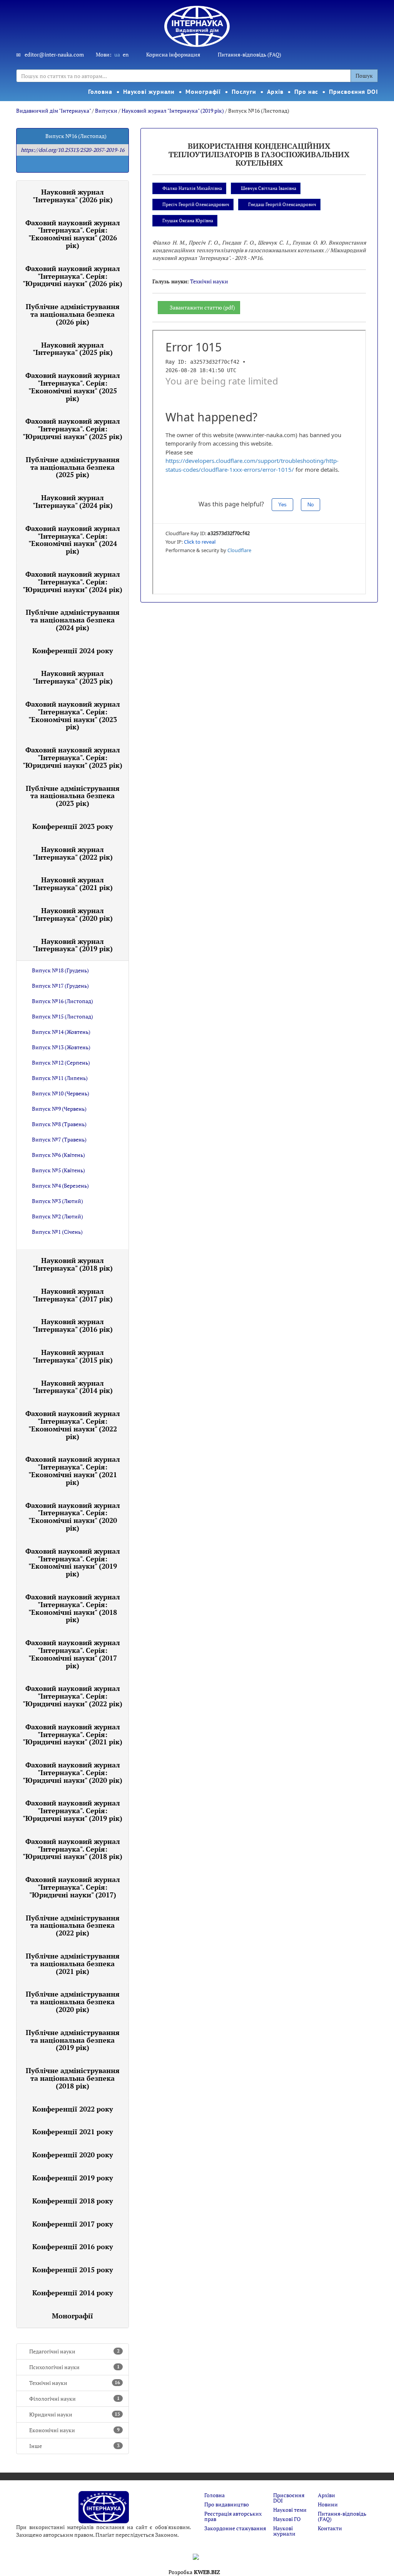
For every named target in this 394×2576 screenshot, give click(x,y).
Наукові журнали (149, 92)
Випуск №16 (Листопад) (63, 1001)
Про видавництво (227, 2504)
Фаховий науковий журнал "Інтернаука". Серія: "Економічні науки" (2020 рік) (73, 1517)
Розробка (194, 2572)
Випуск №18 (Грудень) (60, 970)
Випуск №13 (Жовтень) (61, 1047)
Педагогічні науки (74, 2351)
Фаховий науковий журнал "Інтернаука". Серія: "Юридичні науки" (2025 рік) (73, 429)
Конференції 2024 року (73, 651)
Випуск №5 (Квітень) (58, 1170)
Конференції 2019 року (73, 2178)
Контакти (330, 2528)
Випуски (106, 111)
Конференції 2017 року (73, 2224)
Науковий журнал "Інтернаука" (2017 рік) (73, 1295)
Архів (275, 92)
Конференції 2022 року (73, 2109)
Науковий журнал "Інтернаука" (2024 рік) (73, 501)
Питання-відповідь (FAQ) (250, 54)
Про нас (306, 92)
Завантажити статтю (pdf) (202, 307)
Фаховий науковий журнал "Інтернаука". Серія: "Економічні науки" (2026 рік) (73, 234)
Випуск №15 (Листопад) (63, 1016)
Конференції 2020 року (73, 2155)
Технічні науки (75, 2383)
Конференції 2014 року (73, 2293)
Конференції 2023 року (73, 826)
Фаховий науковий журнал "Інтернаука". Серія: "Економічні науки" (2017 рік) (73, 1654)
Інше (74, 2446)
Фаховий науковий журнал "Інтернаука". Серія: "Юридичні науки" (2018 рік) (73, 1849)
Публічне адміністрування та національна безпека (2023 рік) (73, 796)
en (126, 54)
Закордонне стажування (235, 2528)
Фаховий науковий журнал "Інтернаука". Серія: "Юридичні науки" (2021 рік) (73, 1734)
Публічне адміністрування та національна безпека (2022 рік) (73, 1925)
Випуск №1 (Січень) (57, 1232)
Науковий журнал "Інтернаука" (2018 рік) (73, 1264)
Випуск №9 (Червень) (59, 1109)
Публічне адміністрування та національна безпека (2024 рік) (73, 620)
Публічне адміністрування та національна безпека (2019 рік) (73, 2040)
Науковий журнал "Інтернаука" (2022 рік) (73, 853)
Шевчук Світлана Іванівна (269, 188)
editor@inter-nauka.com (54, 54)
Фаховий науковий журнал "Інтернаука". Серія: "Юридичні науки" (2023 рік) (73, 757)
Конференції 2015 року (73, 2270)
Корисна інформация (173, 54)
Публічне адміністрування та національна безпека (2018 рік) (73, 2078)
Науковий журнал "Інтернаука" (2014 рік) (73, 1387)
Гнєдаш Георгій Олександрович (282, 204)
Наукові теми (290, 2510)
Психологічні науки (74, 2367)
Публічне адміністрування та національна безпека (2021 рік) (73, 1964)
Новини (328, 2504)
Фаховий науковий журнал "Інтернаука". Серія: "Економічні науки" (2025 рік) (73, 387)
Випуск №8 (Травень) (59, 1124)
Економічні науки (74, 2430)
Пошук (364, 76)
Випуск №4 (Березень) (60, 1186)
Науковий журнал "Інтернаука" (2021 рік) (73, 884)
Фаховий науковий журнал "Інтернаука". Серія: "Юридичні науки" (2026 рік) (73, 276)
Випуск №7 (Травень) (59, 1139)
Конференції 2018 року (73, 2201)
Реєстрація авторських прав (233, 2516)
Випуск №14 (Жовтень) (61, 1032)
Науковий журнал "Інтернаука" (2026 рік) (73, 196)
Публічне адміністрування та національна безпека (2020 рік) (73, 2002)
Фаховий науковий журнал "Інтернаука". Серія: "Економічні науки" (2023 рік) (73, 715)
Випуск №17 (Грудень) (60, 986)
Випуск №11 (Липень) (60, 1078)
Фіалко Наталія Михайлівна (192, 188)
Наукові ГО (287, 2519)
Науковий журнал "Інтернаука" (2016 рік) (73, 1325)
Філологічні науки (74, 2399)
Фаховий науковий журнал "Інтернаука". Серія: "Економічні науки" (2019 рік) (73, 1562)
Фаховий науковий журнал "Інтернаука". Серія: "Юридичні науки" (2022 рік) (73, 1696)
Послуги (244, 92)
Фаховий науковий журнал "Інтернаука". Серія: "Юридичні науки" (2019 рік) (73, 1811)
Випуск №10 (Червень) (61, 1093)
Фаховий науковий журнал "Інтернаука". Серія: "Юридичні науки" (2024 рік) (73, 582)
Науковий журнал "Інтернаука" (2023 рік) (73, 677)
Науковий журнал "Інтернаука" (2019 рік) (173, 111)
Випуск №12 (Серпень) (61, 1063)
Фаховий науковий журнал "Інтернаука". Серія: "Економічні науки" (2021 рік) (73, 1470)
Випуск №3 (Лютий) (58, 1201)
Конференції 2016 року (73, 2247)
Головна (100, 92)
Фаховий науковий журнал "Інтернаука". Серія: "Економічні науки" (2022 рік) (73, 1425)
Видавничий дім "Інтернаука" (53, 111)
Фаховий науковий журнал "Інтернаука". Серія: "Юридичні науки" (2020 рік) (73, 1772)
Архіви (326, 2495)
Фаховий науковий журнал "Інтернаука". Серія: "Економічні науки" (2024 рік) (73, 540)
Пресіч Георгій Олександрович (196, 204)
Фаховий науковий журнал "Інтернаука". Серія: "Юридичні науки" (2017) (73, 1887)
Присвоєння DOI (354, 92)
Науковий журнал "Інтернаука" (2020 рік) (73, 914)
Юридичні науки (75, 2414)
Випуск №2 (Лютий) (58, 1216)
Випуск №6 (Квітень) (58, 1155)
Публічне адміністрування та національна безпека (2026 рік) (73, 314)
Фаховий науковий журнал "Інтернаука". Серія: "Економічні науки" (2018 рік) (73, 1608)
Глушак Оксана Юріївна (188, 220)
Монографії (203, 92)
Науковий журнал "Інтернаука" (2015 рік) (73, 1356)
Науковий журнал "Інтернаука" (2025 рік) (73, 349)
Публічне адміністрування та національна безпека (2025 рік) (73, 467)
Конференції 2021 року (73, 2132)
